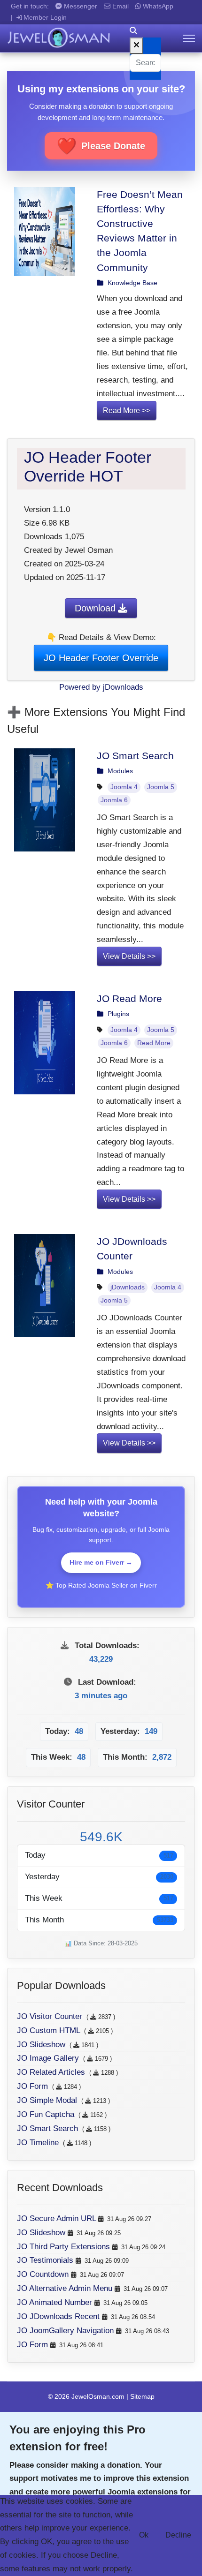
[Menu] (189, 38)
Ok (144, 2535)
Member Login (45, 17)
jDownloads (128, 1287)
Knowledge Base (132, 283)
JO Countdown (44, 2274)
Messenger (80, 6)
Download (95, 608)
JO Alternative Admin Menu (66, 2288)
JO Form (34, 2086)
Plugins (118, 1014)
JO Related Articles (52, 2072)
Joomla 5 (161, 787)
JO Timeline (39, 2143)
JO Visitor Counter (51, 2016)
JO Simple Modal (48, 2100)
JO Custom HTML (50, 2030)
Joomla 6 (114, 800)
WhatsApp (157, 6)
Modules (120, 771)
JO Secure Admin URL (58, 2218)
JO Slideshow (42, 2045)
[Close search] (136, 46)
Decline (178, 2535)
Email (120, 6)
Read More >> (127, 411)
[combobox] (146, 63)
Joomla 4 (124, 787)
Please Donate (101, 146)
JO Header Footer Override (101, 658)
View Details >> (129, 956)
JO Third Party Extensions (65, 2247)
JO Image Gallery (49, 2058)
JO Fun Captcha (47, 2114)
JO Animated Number (56, 2302)
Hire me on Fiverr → (101, 1562)
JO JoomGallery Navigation (66, 2331)
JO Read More (129, 998)
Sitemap (142, 2396)
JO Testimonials (46, 2260)
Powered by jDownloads (101, 687)
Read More (154, 1043)
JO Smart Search (135, 756)
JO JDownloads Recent (59, 2316)
